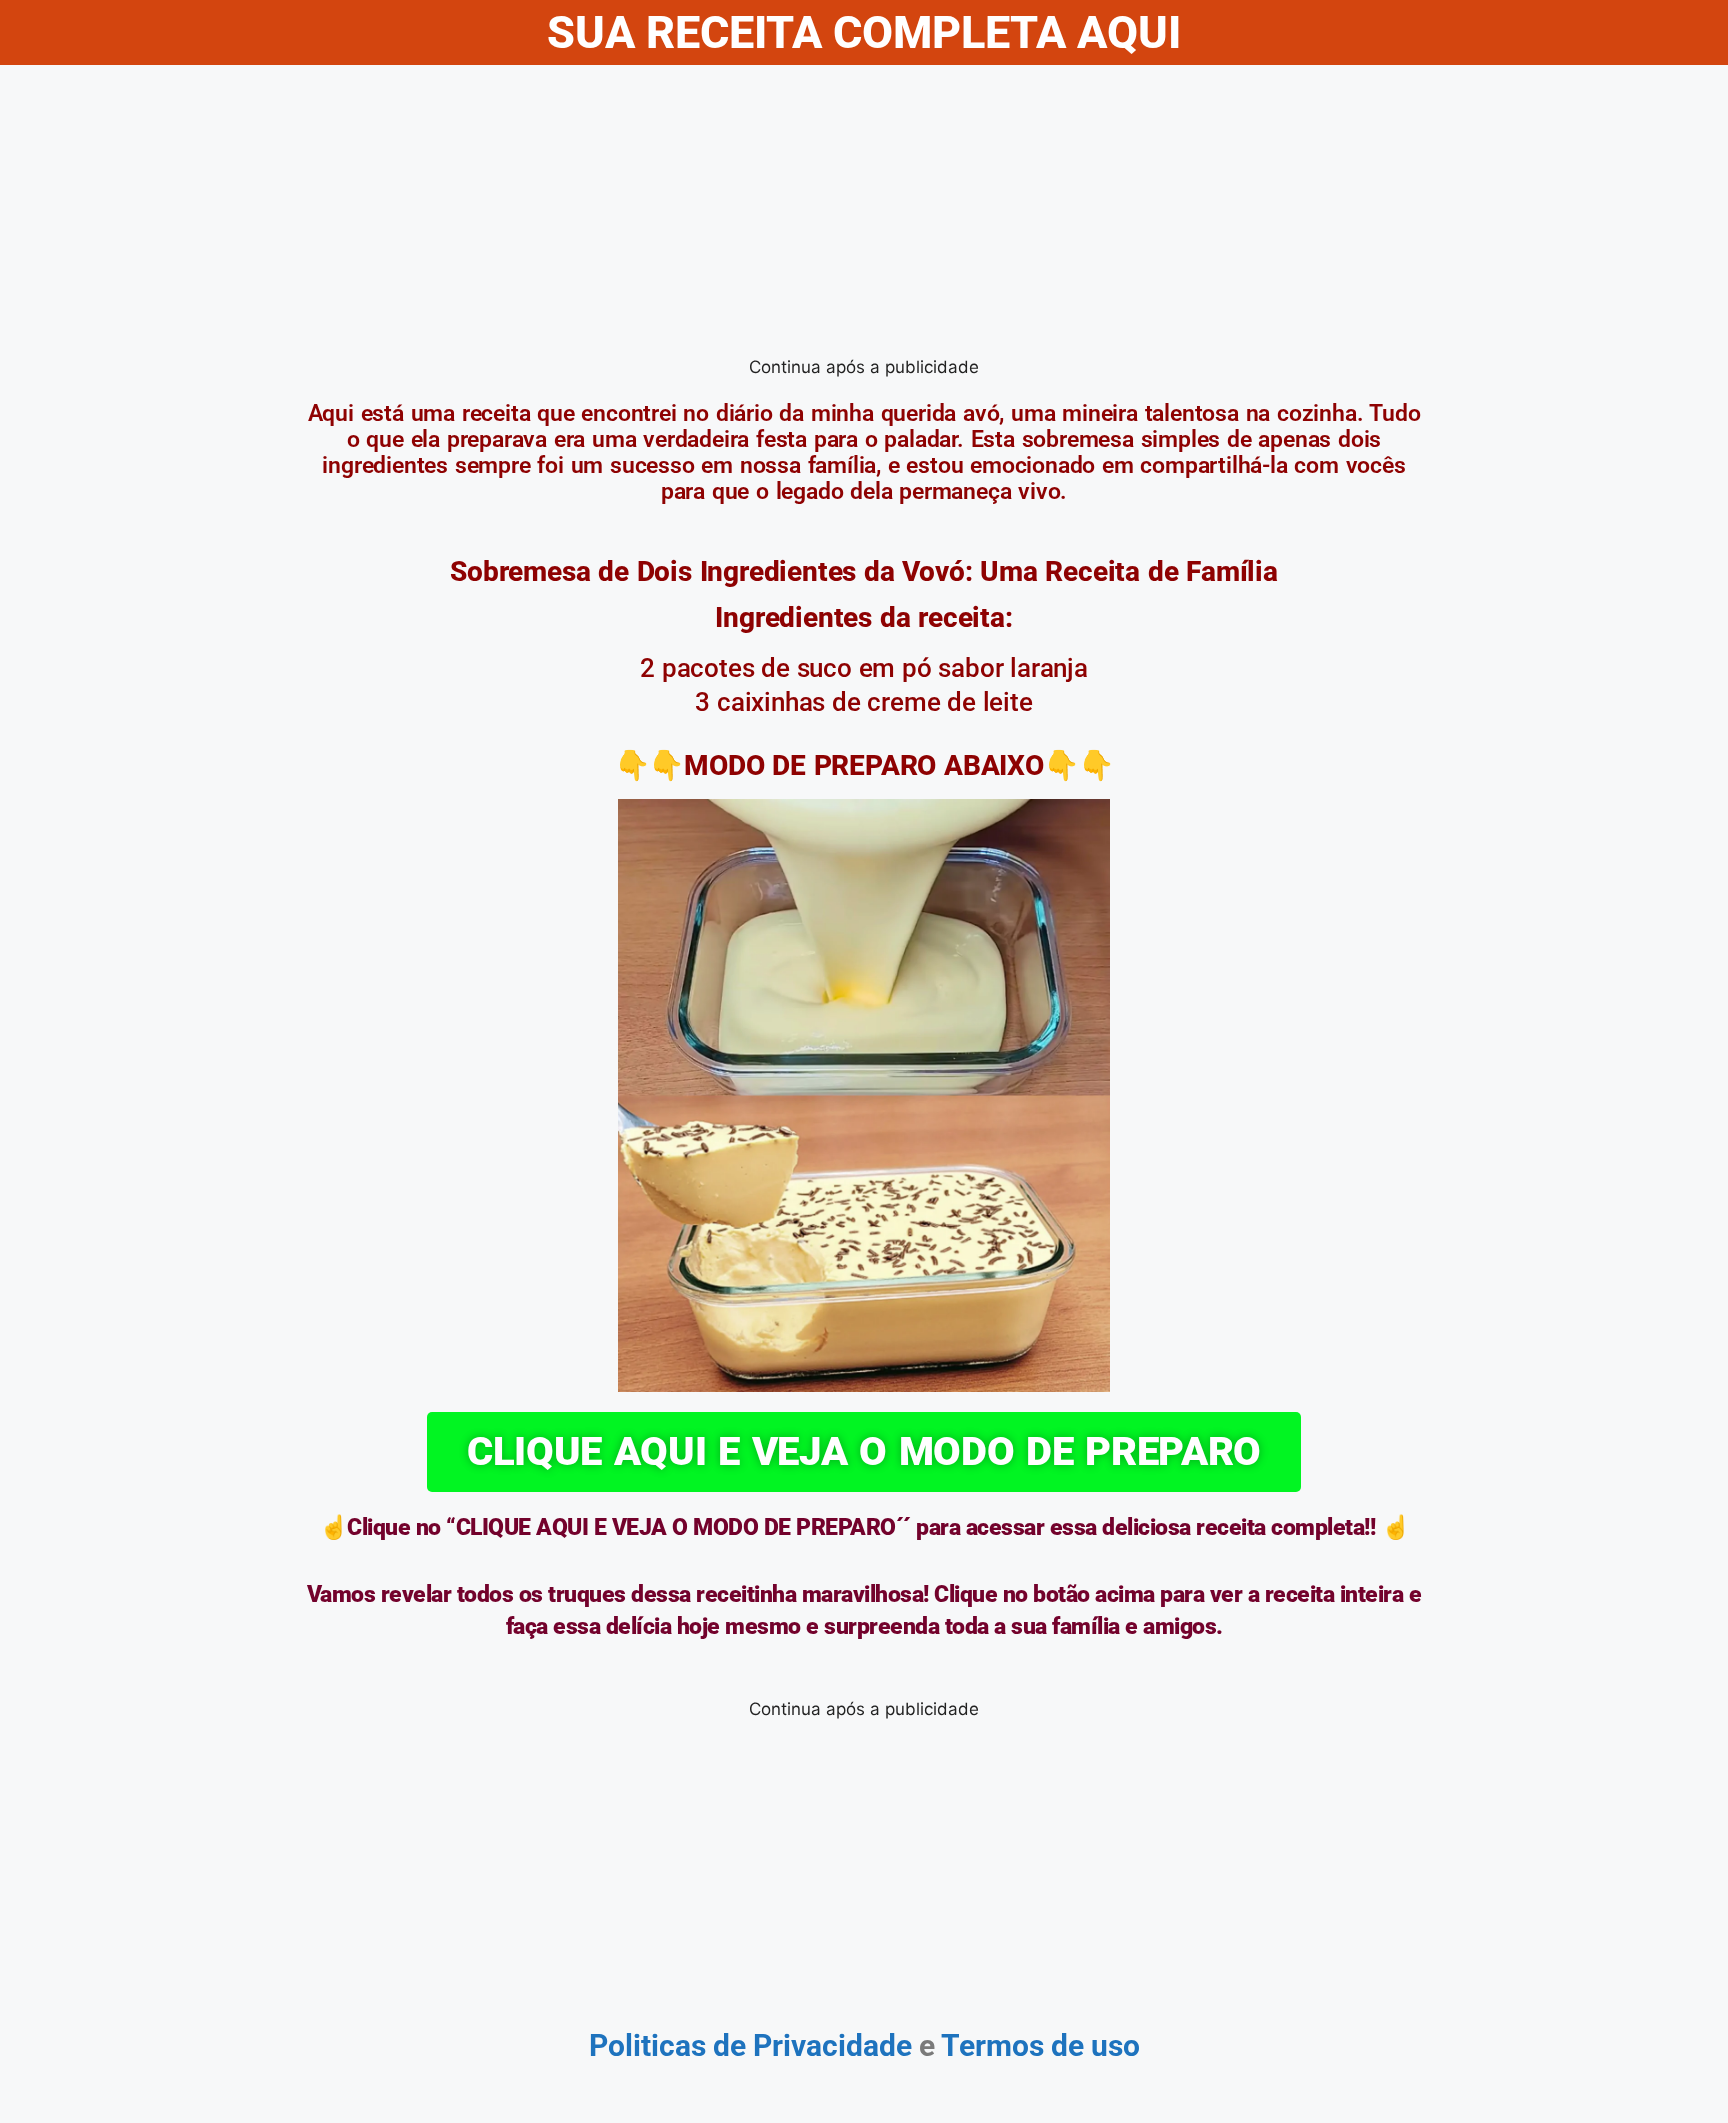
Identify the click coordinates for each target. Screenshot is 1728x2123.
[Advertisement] (864, 215)
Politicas (647, 2045)
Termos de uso (1037, 2045)
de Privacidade (812, 2045)
